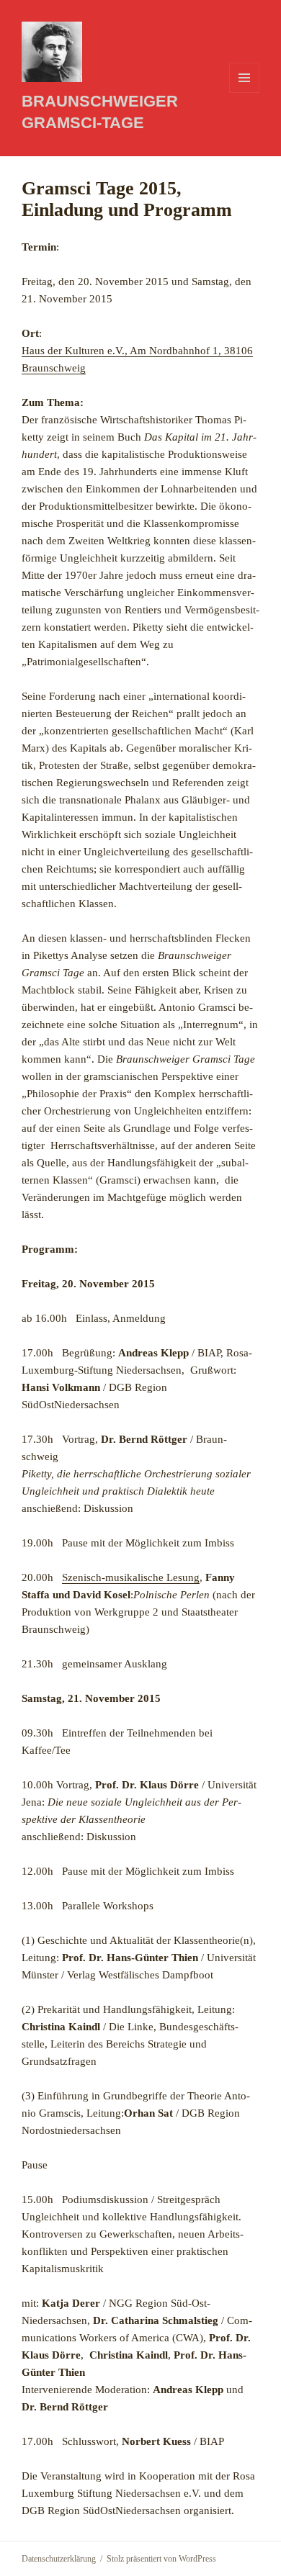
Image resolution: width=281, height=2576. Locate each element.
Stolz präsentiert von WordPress (161, 2559)
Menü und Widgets (245, 93)
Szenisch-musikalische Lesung (131, 1577)
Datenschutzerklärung (59, 2559)
